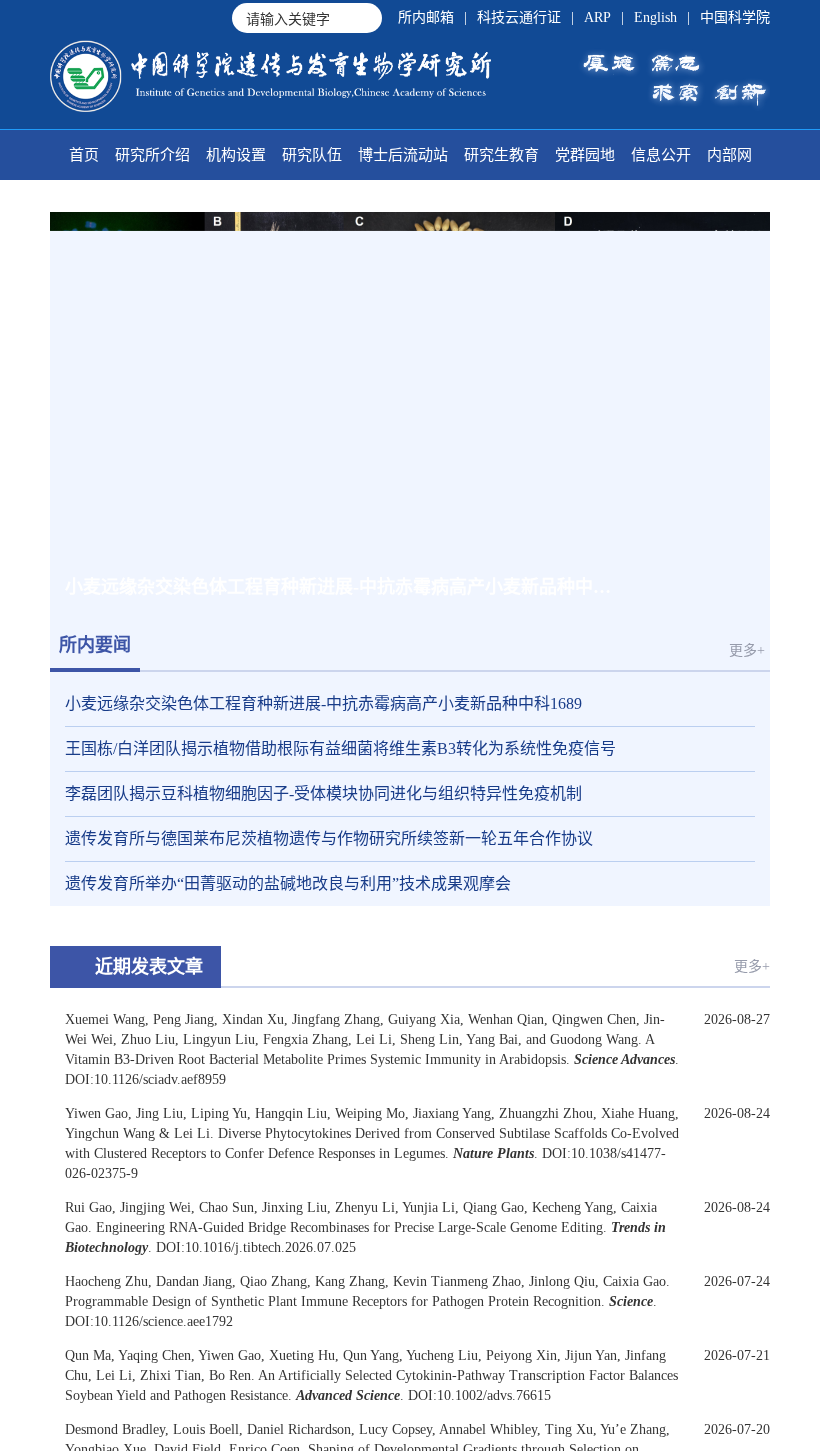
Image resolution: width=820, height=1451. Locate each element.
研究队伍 (312, 155)
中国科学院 (735, 17)
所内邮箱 (426, 17)
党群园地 (585, 155)
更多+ (747, 650)
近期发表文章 (149, 967)
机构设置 (236, 155)
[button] (646, 587)
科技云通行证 (519, 17)
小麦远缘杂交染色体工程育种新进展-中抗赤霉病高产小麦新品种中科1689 (323, 703)
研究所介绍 (152, 155)
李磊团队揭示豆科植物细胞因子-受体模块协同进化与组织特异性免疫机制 (323, 793)
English (655, 17)
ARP (597, 17)
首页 (84, 155)
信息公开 (661, 155)
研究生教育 (501, 155)
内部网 (729, 155)
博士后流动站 (403, 155)
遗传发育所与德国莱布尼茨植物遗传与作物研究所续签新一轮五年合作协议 (329, 838)
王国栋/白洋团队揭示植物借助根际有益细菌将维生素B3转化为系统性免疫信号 (340, 748)
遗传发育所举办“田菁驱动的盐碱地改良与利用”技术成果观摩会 (288, 883)
